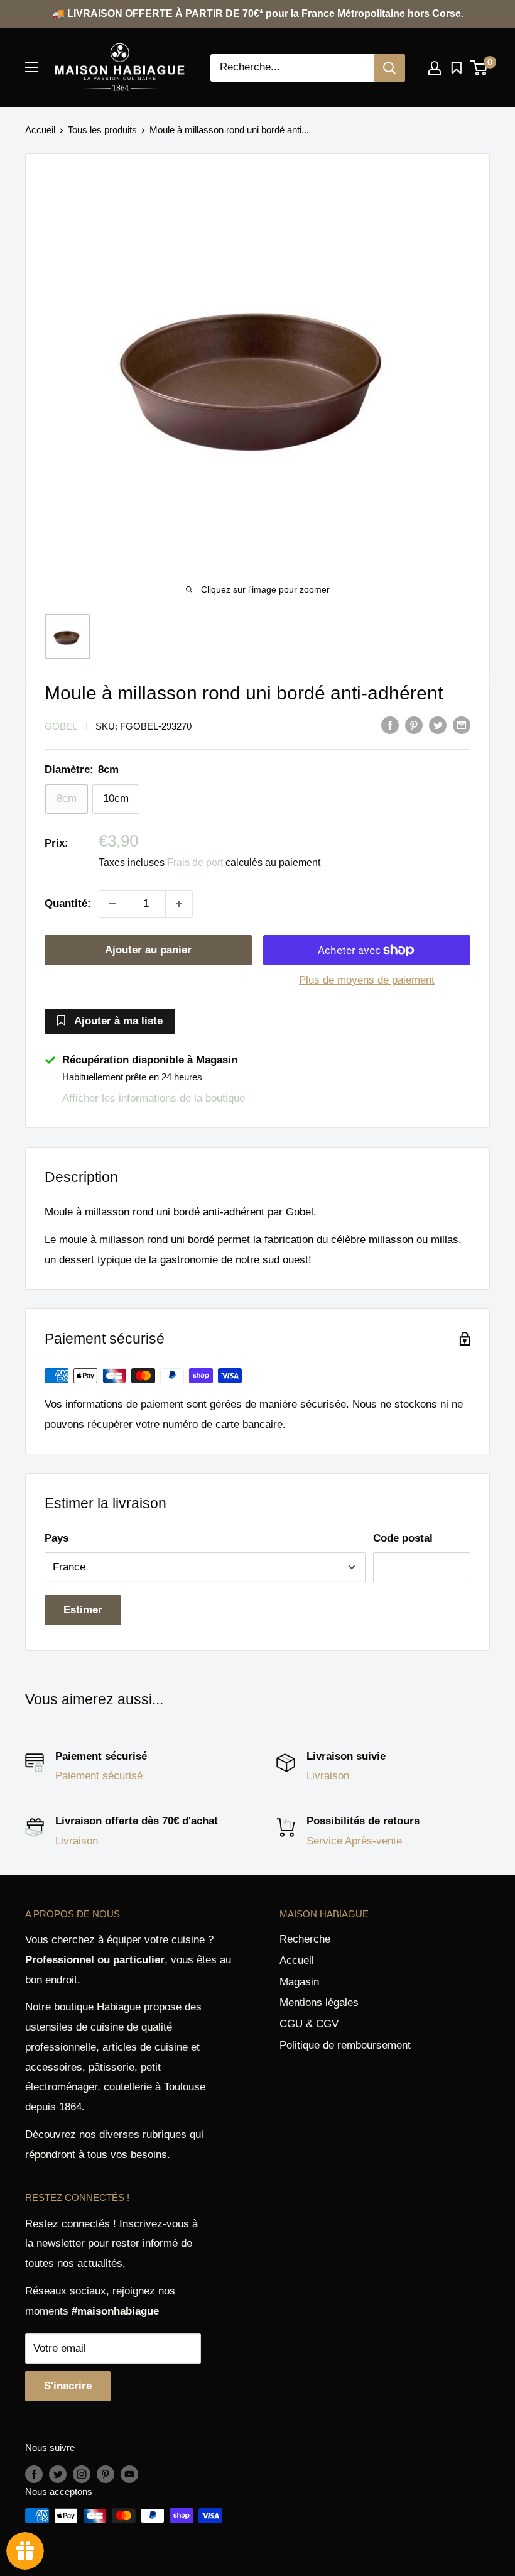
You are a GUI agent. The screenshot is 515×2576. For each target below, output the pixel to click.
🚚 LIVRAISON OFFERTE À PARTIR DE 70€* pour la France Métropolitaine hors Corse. (258, 14)
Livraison (328, 1776)
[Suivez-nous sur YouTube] (129, 2473)
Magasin (299, 1982)
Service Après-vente (354, 1841)
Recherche (305, 1939)
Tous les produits (102, 130)
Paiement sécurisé (99, 1776)
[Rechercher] (389, 68)
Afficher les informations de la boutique (154, 1098)
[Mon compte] (435, 68)
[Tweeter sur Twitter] (438, 725)
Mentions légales (319, 2003)
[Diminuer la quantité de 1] (112, 904)
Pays (57, 1538)
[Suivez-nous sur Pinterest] (106, 2473)
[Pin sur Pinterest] (414, 725)
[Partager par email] (462, 725)
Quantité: (68, 903)
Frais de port (195, 863)
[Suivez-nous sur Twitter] (58, 2473)
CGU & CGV (309, 2024)
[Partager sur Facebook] (390, 725)
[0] (480, 68)
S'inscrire (68, 2386)
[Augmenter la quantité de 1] (179, 904)
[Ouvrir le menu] (31, 67)
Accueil (40, 130)
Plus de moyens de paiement (367, 980)
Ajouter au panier (148, 950)
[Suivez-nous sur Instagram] (82, 2473)
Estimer (83, 1610)
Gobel (61, 726)
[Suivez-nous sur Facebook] (34, 2473)
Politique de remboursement (345, 2045)
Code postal (403, 1538)
